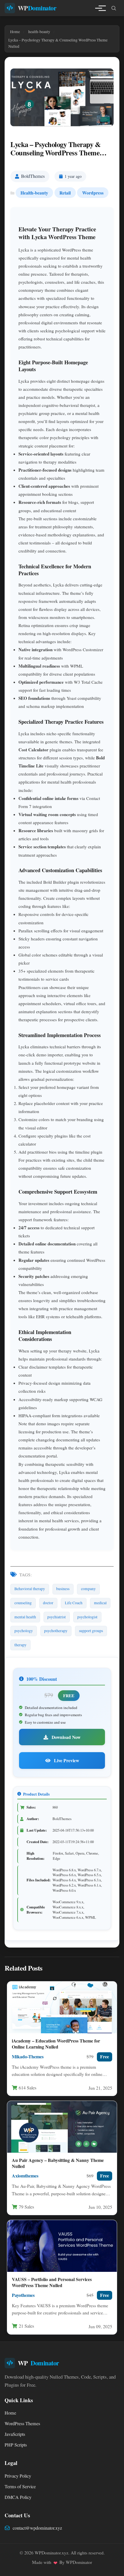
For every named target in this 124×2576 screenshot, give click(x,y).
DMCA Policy (18, 2497)
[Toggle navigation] (99, 8)
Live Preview (66, 1760)
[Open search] (114, 8)
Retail (65, 193)
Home (10, 2413)
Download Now (65, 1737)
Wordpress (93, 193)
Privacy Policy (18, 2476)
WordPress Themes (22, 2423)
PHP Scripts (16, 2445)
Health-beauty (34, 193)
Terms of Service (20, 2487)
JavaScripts (15, 2434)
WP (37, 8)
